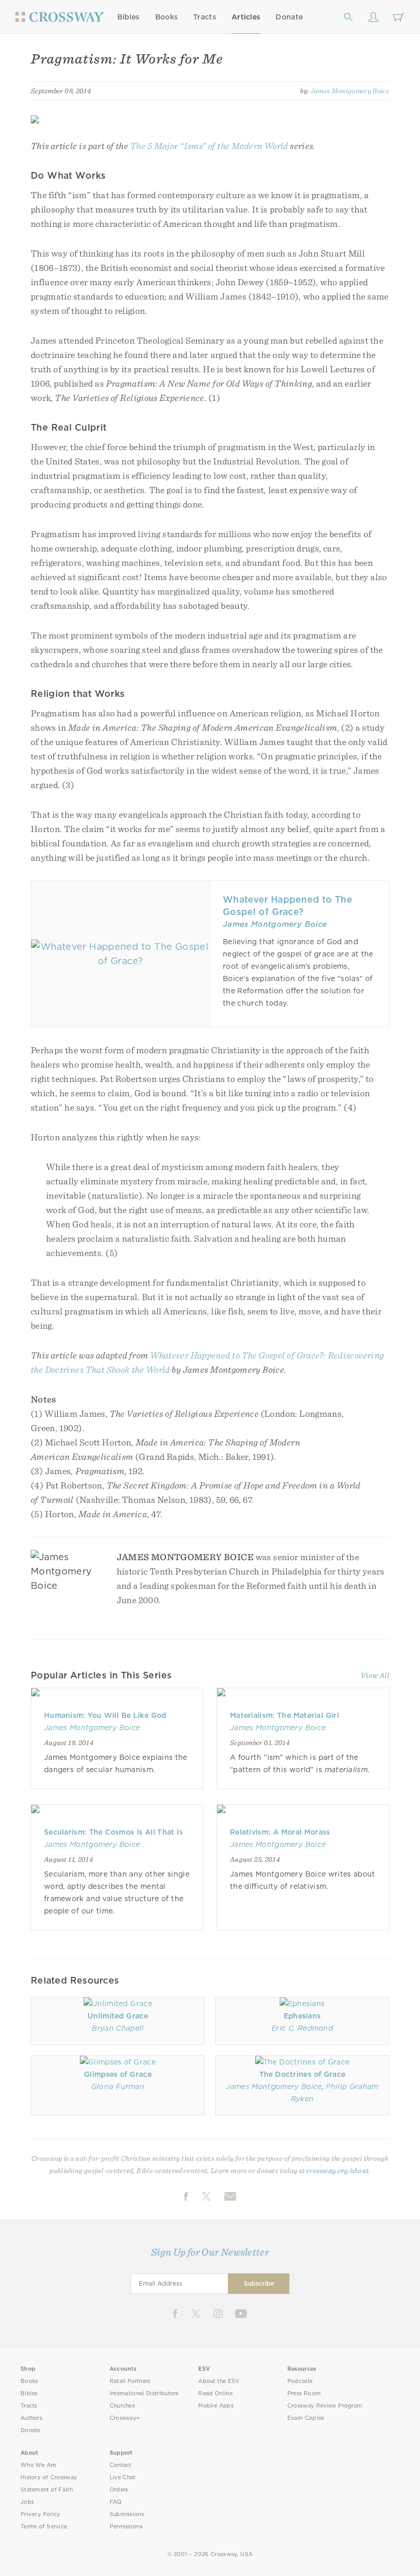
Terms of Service (44, 2527)
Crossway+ (125, 2418)
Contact (121, 2465)
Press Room (304, 2393)
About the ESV (219, 2381)
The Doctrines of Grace (302, 2074)
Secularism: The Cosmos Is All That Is (113, 1832)
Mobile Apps (216, 2406)
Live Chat (123, 2477)
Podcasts (300, 2381)
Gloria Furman (118, 2087)
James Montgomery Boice (350, 91)
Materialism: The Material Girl (285, 1715)
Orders (119, 2490)
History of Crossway (49, 2477)
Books (167, 17)
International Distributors (144, 2393)
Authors (31, 2418)
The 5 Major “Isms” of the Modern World (209, 146)
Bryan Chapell (118, 2028)
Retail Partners (130, 2381)
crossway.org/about (338, 2170)
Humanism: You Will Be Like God (105, 1715)
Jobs (27, 2502)
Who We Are (38, 2465)
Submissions (127, 2514)
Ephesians (302, 2016)
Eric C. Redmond (302, 2028)
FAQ (116, 2502)
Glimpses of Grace (118, 2074)
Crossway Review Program (325, 2406)
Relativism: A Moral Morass (280, 1832)
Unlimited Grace (118, 2016)
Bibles (129, 17)
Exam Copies (306, 2418)
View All (375, 1675)
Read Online (215, 2393)
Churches (122, 2406)
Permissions (126, 2527)
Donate (289, 17)
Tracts (205, 17)
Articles (246, 17)
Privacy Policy (40, 2514)
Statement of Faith (47, 2490)
